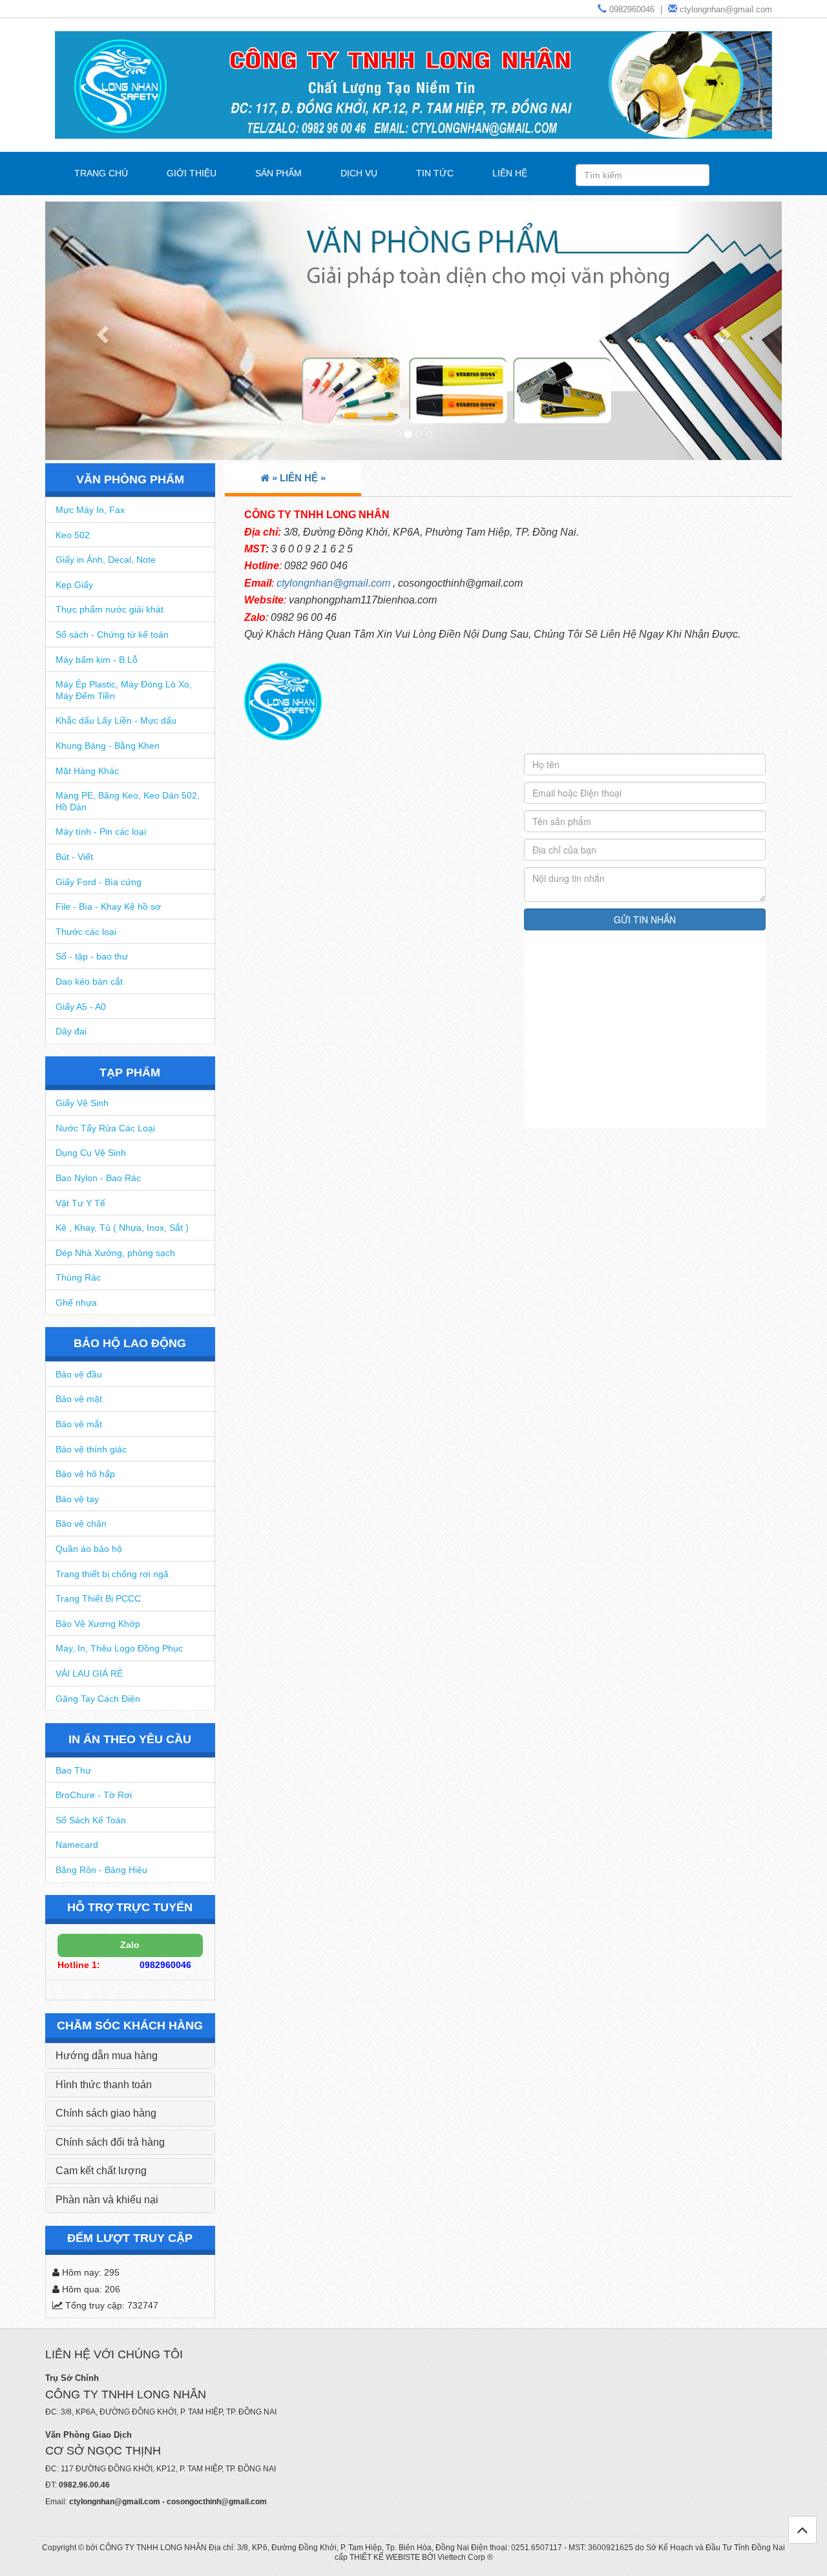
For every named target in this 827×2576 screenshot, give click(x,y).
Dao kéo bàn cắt (89, 981)
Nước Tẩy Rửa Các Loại (105, 1128)
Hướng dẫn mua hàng (107, 2056)
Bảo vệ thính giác (91, 1449)
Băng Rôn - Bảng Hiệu (101, 1870)
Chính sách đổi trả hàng (110, 2142)
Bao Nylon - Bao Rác (98, 1178)
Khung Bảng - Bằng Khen (108, 746)
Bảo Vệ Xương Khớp (98, 1624)
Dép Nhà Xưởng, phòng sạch (115, 1253)
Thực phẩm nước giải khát (110, 609)
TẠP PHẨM (130, 1073)
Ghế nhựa (76, 1303)
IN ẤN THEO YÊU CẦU (130, 1739)
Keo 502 (73, 535)
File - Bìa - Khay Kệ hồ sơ (108, 906)
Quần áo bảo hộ (89, 1549)
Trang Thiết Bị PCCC (98, 1598)
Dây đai (71, 1031)
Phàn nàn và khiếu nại (107, 2200)
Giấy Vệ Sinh (82, 1103)
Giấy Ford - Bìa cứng (99, 882)
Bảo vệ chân (81, 1524)
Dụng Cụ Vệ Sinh (91, 1153)
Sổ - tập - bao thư (92, 956)
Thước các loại (86, 932)
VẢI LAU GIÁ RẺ (89, 1673)
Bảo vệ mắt (79, 1424)
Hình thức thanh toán (104, 2085)
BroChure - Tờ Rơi (94, 1795)
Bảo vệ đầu (79, 1374)
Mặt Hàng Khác (87, 771)
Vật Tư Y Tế (80, 1203)
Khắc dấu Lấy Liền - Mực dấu (116, 720)
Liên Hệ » (303, 478)
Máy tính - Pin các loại (101, 832)
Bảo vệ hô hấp (85, 1474)
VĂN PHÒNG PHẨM (130, 479)
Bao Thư (73, 1770)
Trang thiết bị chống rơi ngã (112, 1574)
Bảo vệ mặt (79, 1399)
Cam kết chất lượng (101, 2171)
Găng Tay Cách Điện (98, 1699)
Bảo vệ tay (77, 1499)
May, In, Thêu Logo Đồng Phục (119, 1648)
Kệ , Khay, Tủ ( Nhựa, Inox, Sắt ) (122, 1228)
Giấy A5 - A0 (81, 1007)
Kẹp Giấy (74, 585)
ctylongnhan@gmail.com (333, 583)
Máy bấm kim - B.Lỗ (97, 660)
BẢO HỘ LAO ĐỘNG (130, 1343)
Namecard (77, 1845)
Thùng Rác (78, 1277)
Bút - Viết (74, 857)
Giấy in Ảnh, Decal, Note (106, 560)
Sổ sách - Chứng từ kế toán (112, 634)
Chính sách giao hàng (106, 2113)
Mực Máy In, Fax (90, 510)
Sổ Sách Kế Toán (91, 1820)
